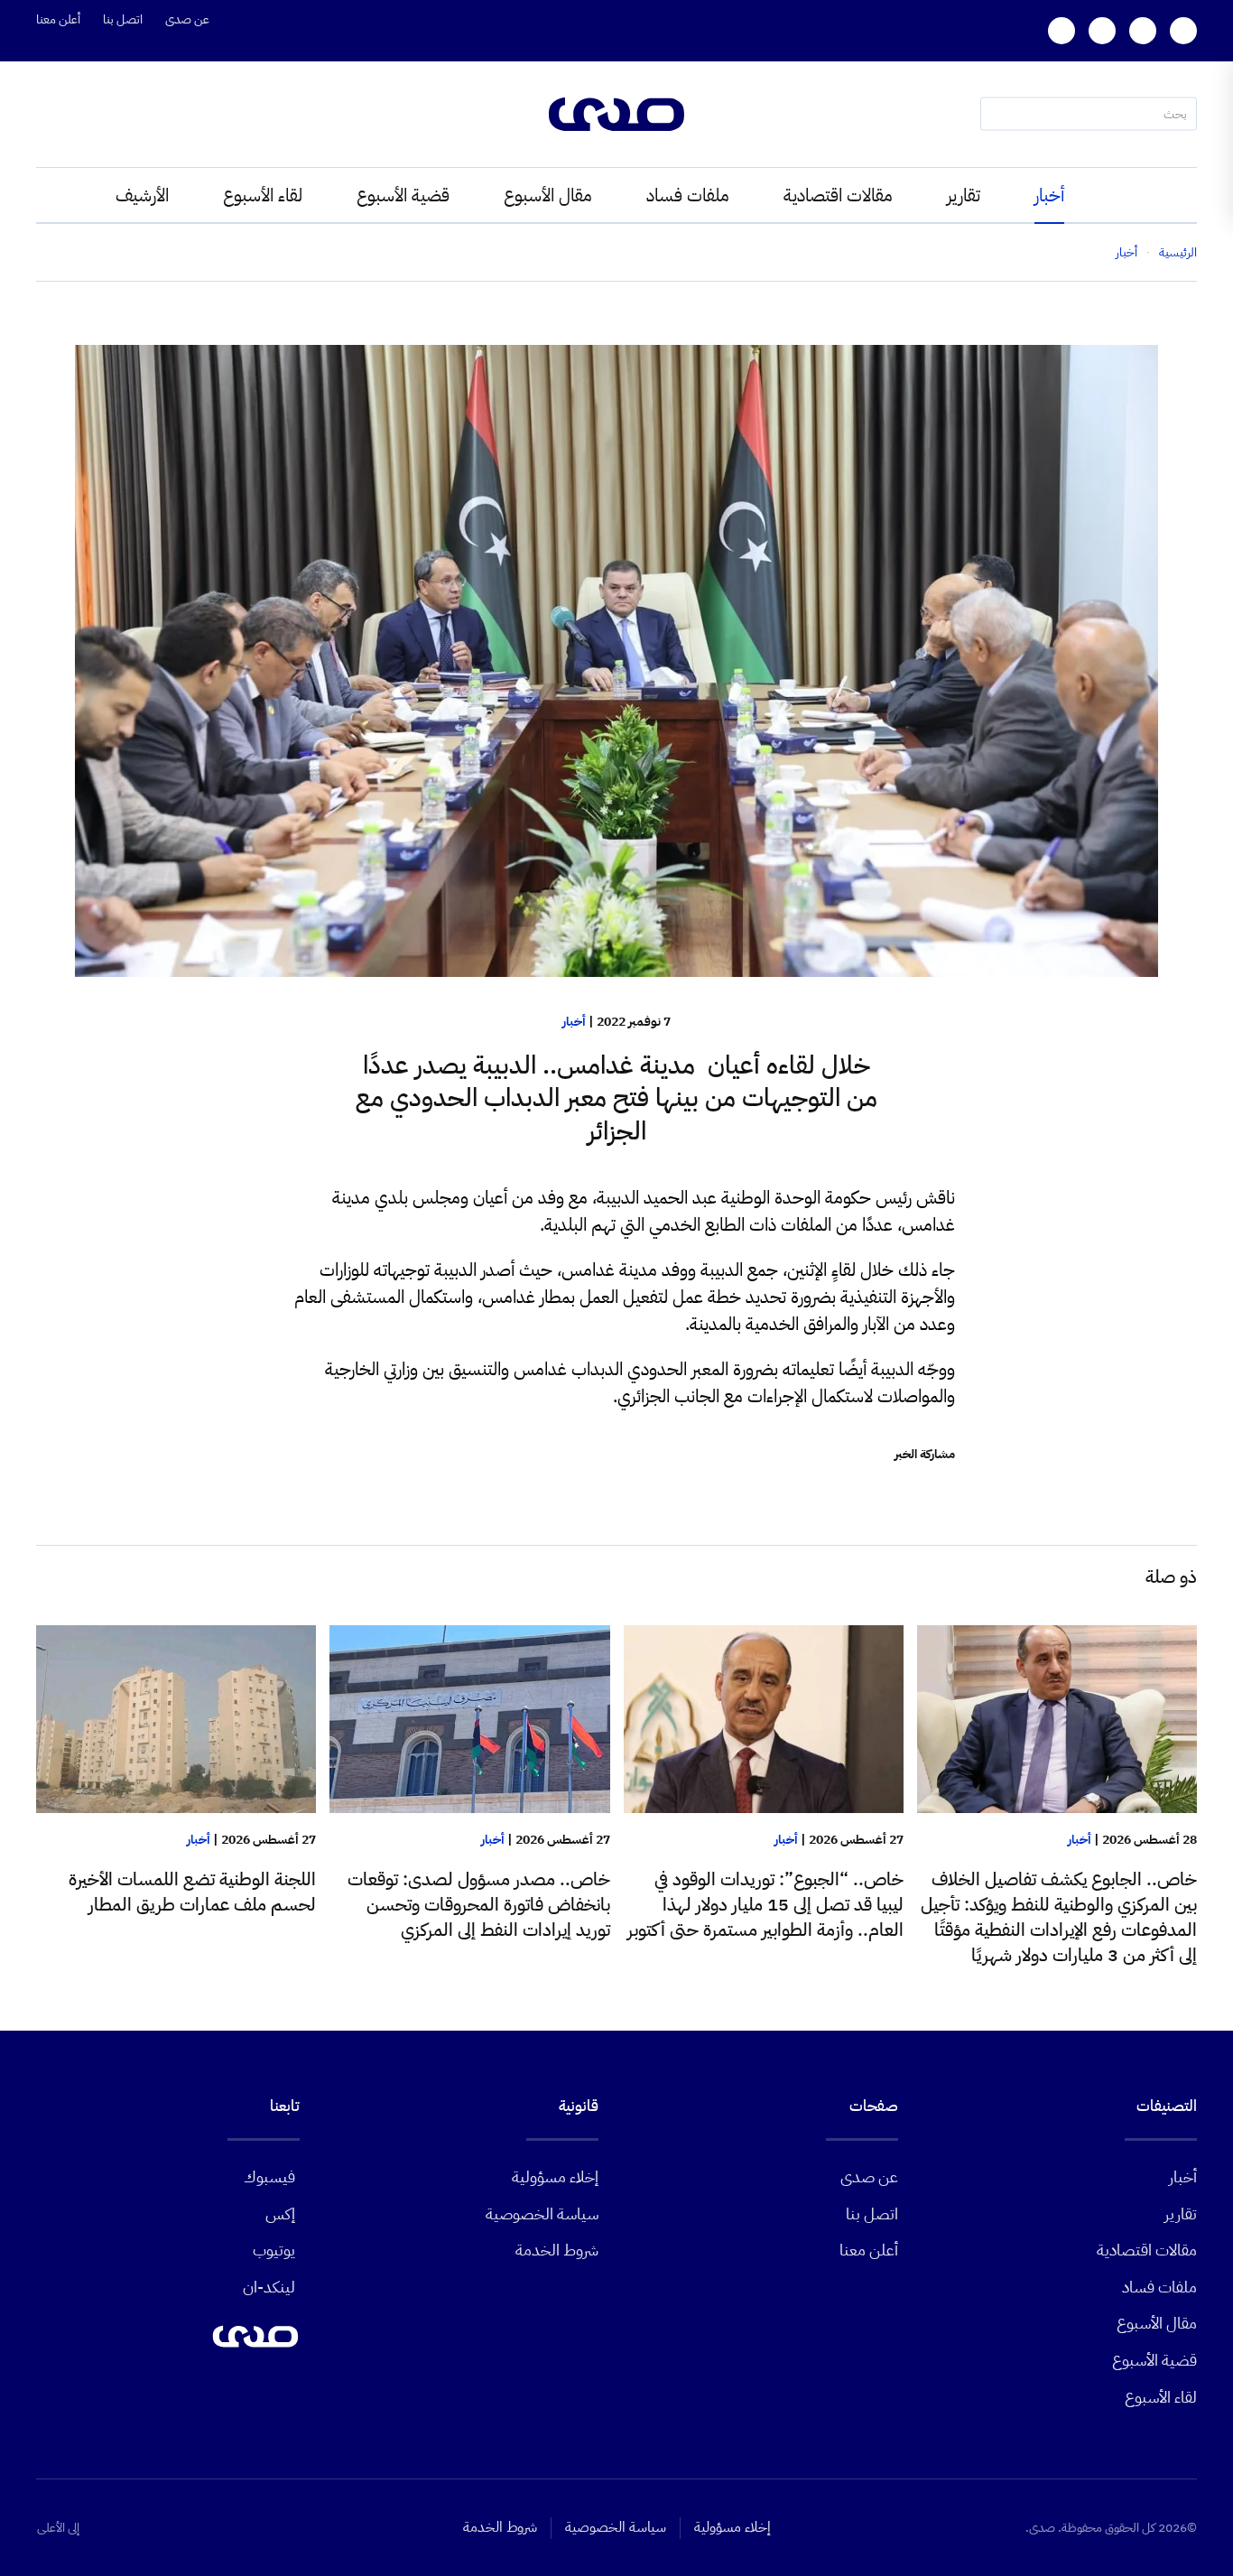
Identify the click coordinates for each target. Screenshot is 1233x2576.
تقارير (964, 195)
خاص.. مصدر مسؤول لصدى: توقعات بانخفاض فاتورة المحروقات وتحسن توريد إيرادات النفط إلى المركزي (479, 1904)
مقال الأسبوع (548, 195)
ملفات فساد (688, 195)
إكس (280, 2213)
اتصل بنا (123, 19)
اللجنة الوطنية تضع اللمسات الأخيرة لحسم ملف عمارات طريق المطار (192, 1892)
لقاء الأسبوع (263, 195)
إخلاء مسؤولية (555, 2176)
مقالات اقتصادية (838, 195)
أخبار (1049, 195)
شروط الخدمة (557, 2250)
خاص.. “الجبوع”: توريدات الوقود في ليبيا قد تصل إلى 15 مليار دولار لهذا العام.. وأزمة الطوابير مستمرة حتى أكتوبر (765, 1904)
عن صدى (187, 19)
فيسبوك (269, 2176)
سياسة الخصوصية (542, 2213)
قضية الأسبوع (403, 195)
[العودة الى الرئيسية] (616, 114)
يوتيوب (274, 2250)
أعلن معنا (58, 19)
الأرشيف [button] (142, 195)
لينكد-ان (269, 2287)
